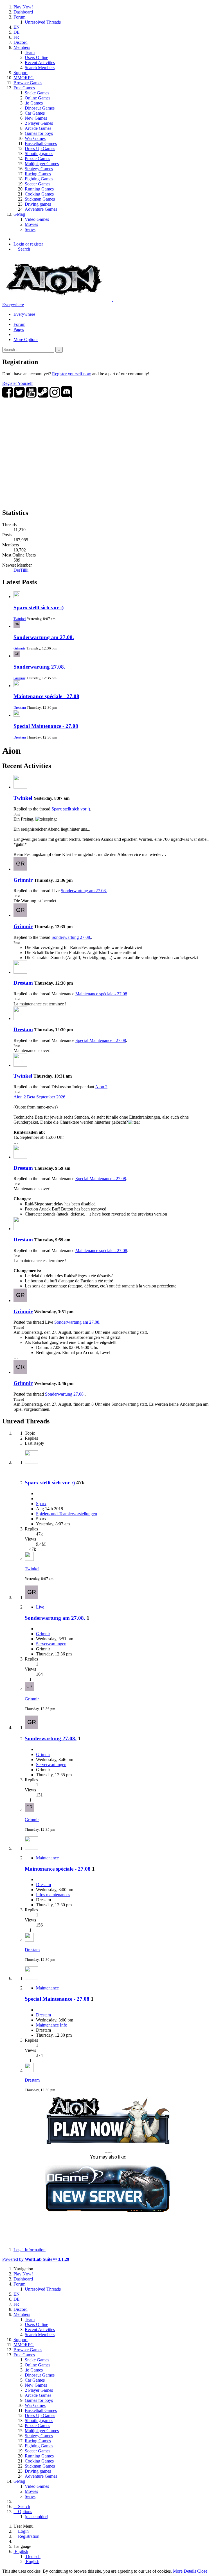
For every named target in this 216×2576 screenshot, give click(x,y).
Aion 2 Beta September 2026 (39, 1097)
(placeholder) (36, 2517)
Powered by (36, 2259)
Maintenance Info (52, 2025)
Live (40, 1607)
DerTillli (21, 570)
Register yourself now (72, 374)
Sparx (41, 1504)
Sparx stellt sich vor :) (39, 607)
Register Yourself (17, 383)
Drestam (20, 707)
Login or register (28, 244)
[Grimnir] (20, 869)
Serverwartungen (51, 1644)
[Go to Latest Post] (29, 1559)
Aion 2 (101, 1087)
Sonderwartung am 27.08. (44, 637)
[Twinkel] (20, 787)
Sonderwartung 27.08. (39, 667)
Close (202, 2571)
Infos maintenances (53, 1895)
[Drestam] (20, 972)
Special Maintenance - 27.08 (46, 726)
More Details (184, 2571)
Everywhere (13, 305)
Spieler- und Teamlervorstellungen (67, 1514)
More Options (26, 339)
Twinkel (20, 619)
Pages (19, 329)
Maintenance (47, 1858)
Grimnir (19, 648)
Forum (19, 324)
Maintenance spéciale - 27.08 (46, 696)
